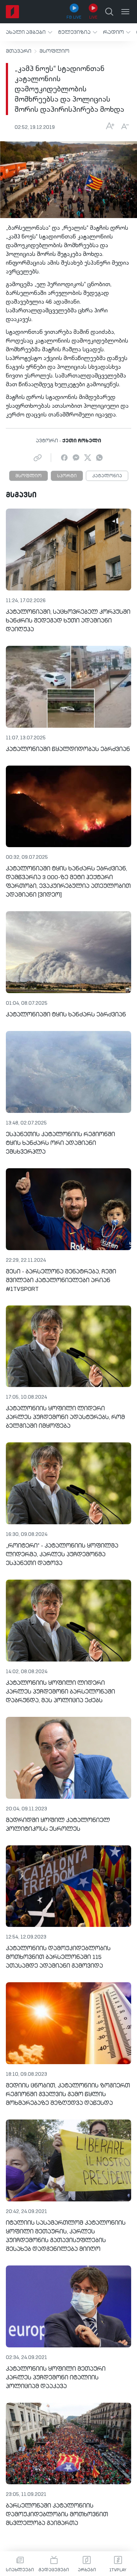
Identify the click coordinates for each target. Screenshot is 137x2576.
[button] (29, 32)
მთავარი (19, 51)
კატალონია (107, 476)
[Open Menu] (125, 12)
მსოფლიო (54, 51)
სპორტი (67, 476)
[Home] (12, 12)
